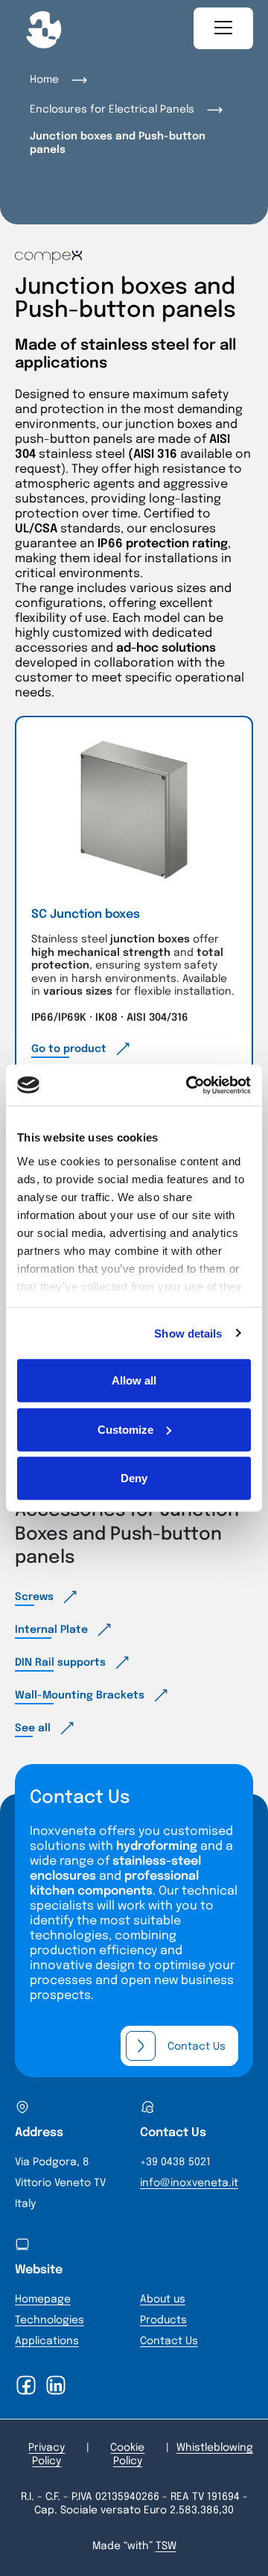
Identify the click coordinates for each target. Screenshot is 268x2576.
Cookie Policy (127, 2454)
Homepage (43, 2299)
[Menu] (223, 28)
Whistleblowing (215, 2448)
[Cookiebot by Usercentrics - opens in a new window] (189, 1085)
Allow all (134, 1380)
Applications (47, 2341)
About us (163, 2299)
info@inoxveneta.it (189, 2183)
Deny (134, 1478)
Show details (188, 1333)
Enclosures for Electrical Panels (112, 110)
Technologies (50, 2320)
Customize (125, 1429)
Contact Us (169, 2341)
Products (163, 2320)
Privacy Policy (47, 2454)
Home (44, 80)
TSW (166, 2546)
